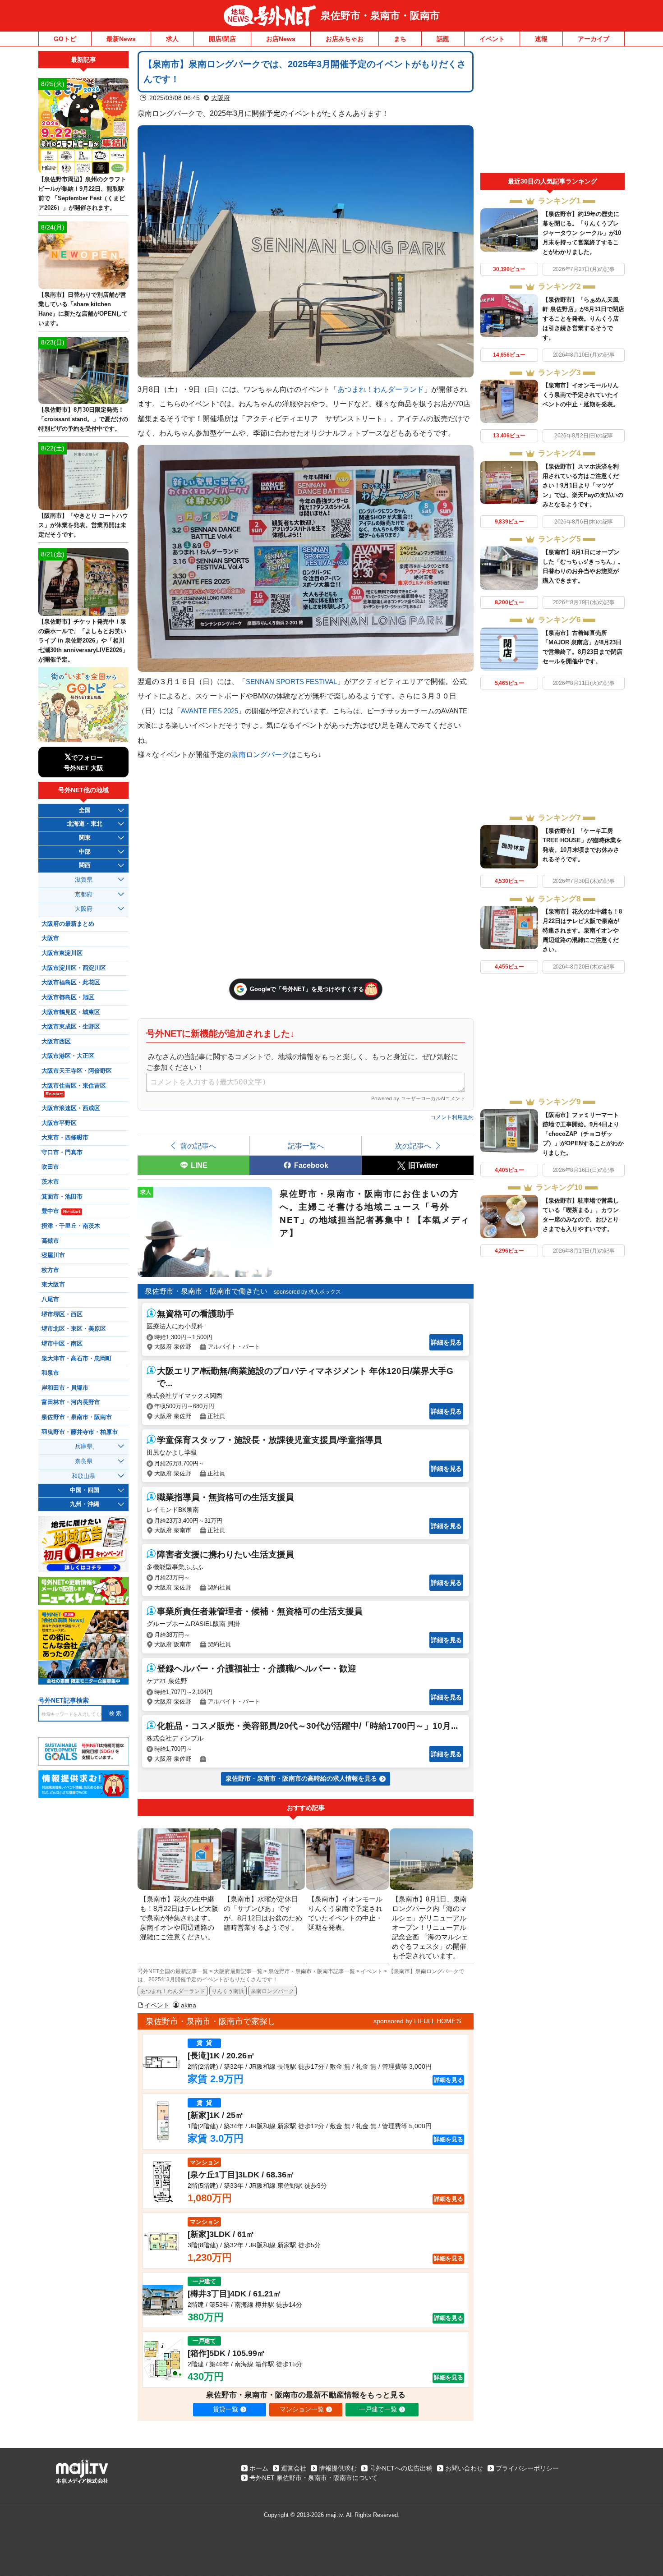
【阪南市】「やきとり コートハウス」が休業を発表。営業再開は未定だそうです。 (83, 525)
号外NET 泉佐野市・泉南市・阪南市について (313, 2478)
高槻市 (50, 1241)
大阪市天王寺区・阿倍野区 (77, 1071)
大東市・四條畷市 (65, 1138)
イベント (492, 39)
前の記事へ (198, 1146)
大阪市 (50, 938)
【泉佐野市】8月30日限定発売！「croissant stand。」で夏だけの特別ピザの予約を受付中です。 (83, 419)
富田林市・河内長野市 (71, 1402)
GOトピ (65, 39)
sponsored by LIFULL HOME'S (417, 2021)
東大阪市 (53, 1285)
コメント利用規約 (452, 1117)
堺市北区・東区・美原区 (74, 1329)
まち (400, 39)
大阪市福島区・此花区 (71, 983)
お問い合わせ (464, 2468)
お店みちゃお (345, 39)
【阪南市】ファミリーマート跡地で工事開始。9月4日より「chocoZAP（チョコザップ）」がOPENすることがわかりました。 (583, 1134)
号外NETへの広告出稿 (401, 2468)
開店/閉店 (222, 39)
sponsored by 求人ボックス (307, 1292)
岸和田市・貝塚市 (65, 1388)
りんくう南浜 (228, 1991)
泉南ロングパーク (260, 754)
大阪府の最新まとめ (68, 924)
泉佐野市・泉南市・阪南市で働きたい (206, 1291)
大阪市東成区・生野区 (71, 1027)
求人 (172, 39)
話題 (443, 39)
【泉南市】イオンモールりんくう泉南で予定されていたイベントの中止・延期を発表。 (581, 395)
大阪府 (221, 98)
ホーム (259, 2468)
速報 (541, 39)
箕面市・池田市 (62, 1197)
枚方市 (50, 1270)
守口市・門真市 (62, 1153)
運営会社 (294, 2468)
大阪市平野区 (59, 1123)
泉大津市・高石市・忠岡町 (77, 1359)
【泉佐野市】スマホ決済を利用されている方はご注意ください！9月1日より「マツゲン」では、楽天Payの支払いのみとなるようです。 (583, 485)
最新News (121, 39)
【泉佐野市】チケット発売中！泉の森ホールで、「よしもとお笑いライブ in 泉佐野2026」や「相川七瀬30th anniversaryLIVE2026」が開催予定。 (83, 641)
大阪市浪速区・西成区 (71, 1108)
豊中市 (61, 1211)
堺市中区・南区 (62, 1344)
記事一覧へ (306, 1146)
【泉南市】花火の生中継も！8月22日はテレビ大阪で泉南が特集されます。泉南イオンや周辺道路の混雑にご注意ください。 (582, 930)
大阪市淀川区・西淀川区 (74, 968)
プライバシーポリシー (527, 2468)
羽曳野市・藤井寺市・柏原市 (80, 1432)
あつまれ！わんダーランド (381, 389)
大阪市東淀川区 (62, 953)
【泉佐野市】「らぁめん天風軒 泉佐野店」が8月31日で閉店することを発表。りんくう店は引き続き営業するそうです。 (583, 319)
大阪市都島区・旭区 (68, 997)
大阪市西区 (56, 1042)
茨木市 (50, 1182)
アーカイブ (594, 39)
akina (189, 2005)
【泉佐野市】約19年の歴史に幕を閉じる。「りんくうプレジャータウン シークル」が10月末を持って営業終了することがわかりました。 (582, 233)
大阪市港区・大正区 (68, 1056)
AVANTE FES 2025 (209, 711)
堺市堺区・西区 (62, 1314)
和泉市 (50, 1373)
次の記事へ (413, 1146)
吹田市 (50, 1167)
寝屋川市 (53, 1255)
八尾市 (50, 1299)
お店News (281, 39)
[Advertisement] (552, 112)
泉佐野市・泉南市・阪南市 (380, 16)
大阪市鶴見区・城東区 (71, 1012)
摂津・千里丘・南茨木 (71, 1226)
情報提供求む (338, 2468)
